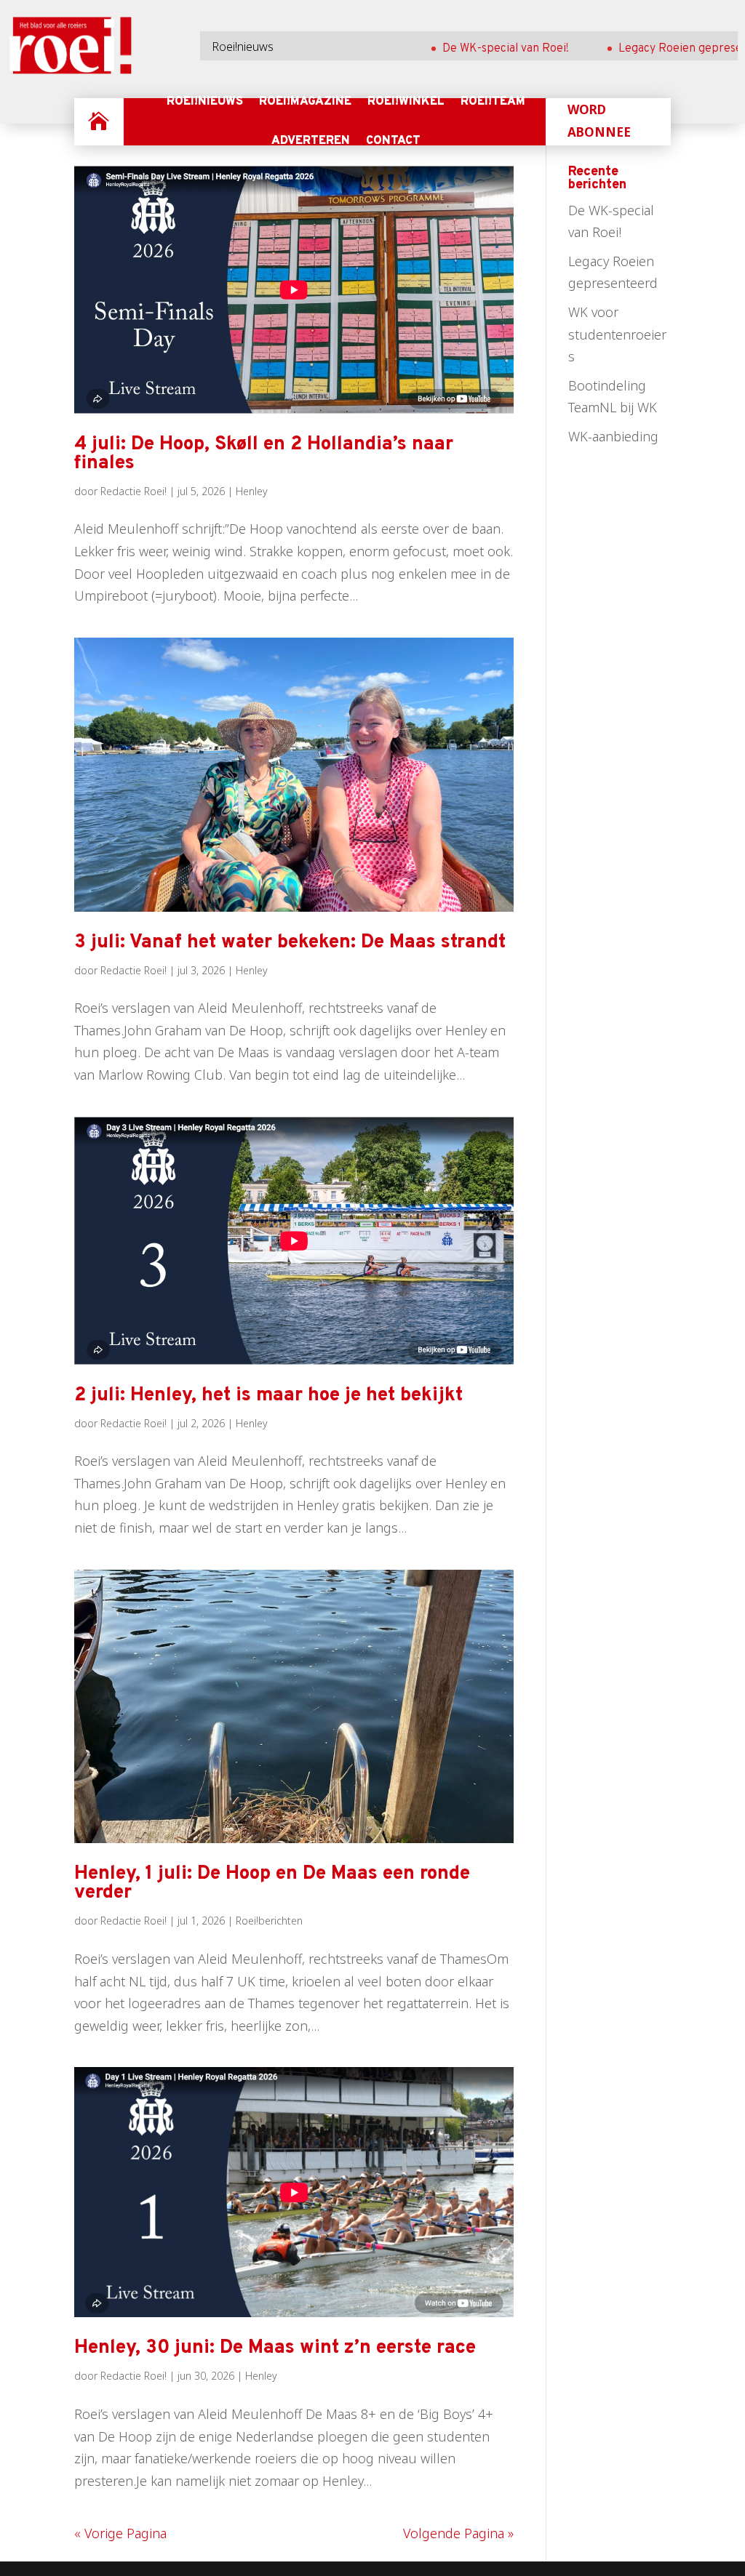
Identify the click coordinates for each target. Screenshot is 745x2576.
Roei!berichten (269, 1921)
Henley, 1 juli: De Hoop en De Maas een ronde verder (272, 1883)
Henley (252, 491)
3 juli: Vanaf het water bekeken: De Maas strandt (290, 943)
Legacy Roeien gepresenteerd (660, 49)
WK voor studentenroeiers (617, 334)
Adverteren (311, 141)
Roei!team (493, 102)
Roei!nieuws (205, 102)
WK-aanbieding (613, 436)
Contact (393, 141)
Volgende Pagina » (458, 2533)
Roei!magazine (305, 102)
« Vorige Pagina (120, 2533)
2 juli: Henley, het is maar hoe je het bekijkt (268, 1396)
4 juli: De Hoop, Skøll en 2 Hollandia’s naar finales (264, 454)
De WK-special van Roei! (468, 49)
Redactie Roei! (134, 491)
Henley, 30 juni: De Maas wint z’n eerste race (275, 2348)
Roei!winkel (406, 102)
